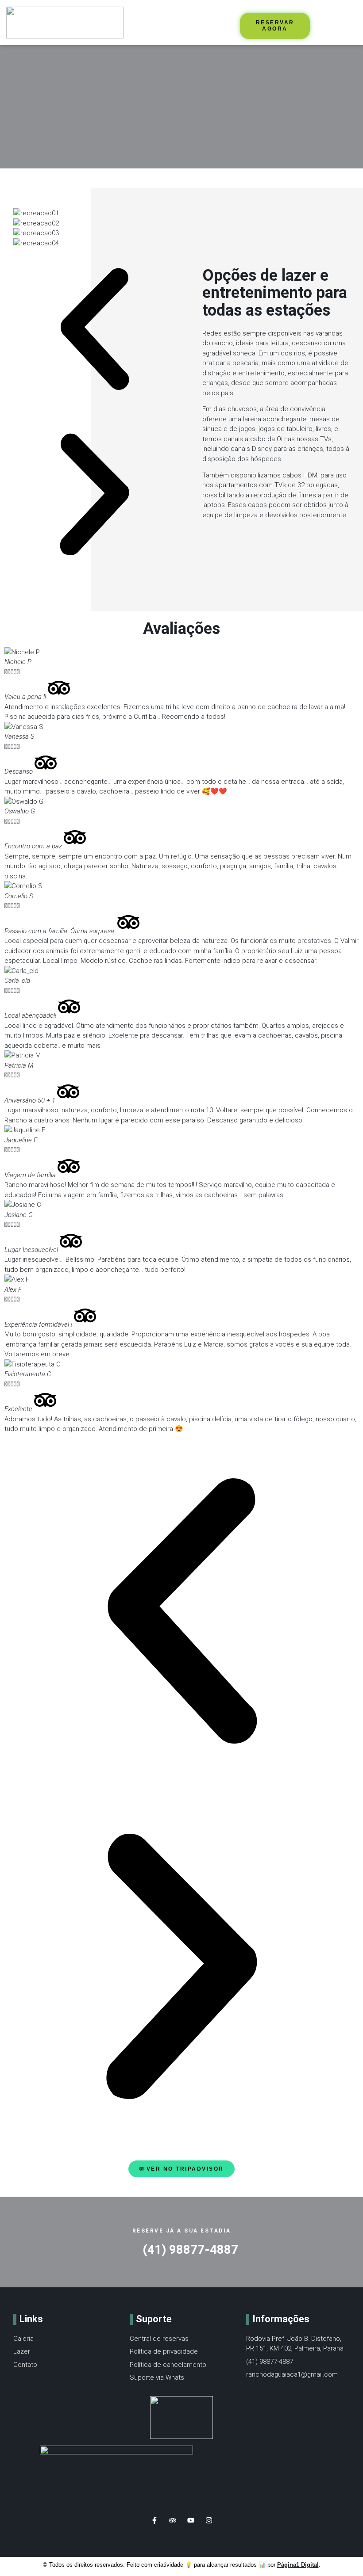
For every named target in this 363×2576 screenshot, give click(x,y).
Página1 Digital (298, 2565)
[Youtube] (191, 2520)
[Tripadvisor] (173, 2520)
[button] (155, 23)
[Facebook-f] (154, 2520)
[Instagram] (209, 2520)
